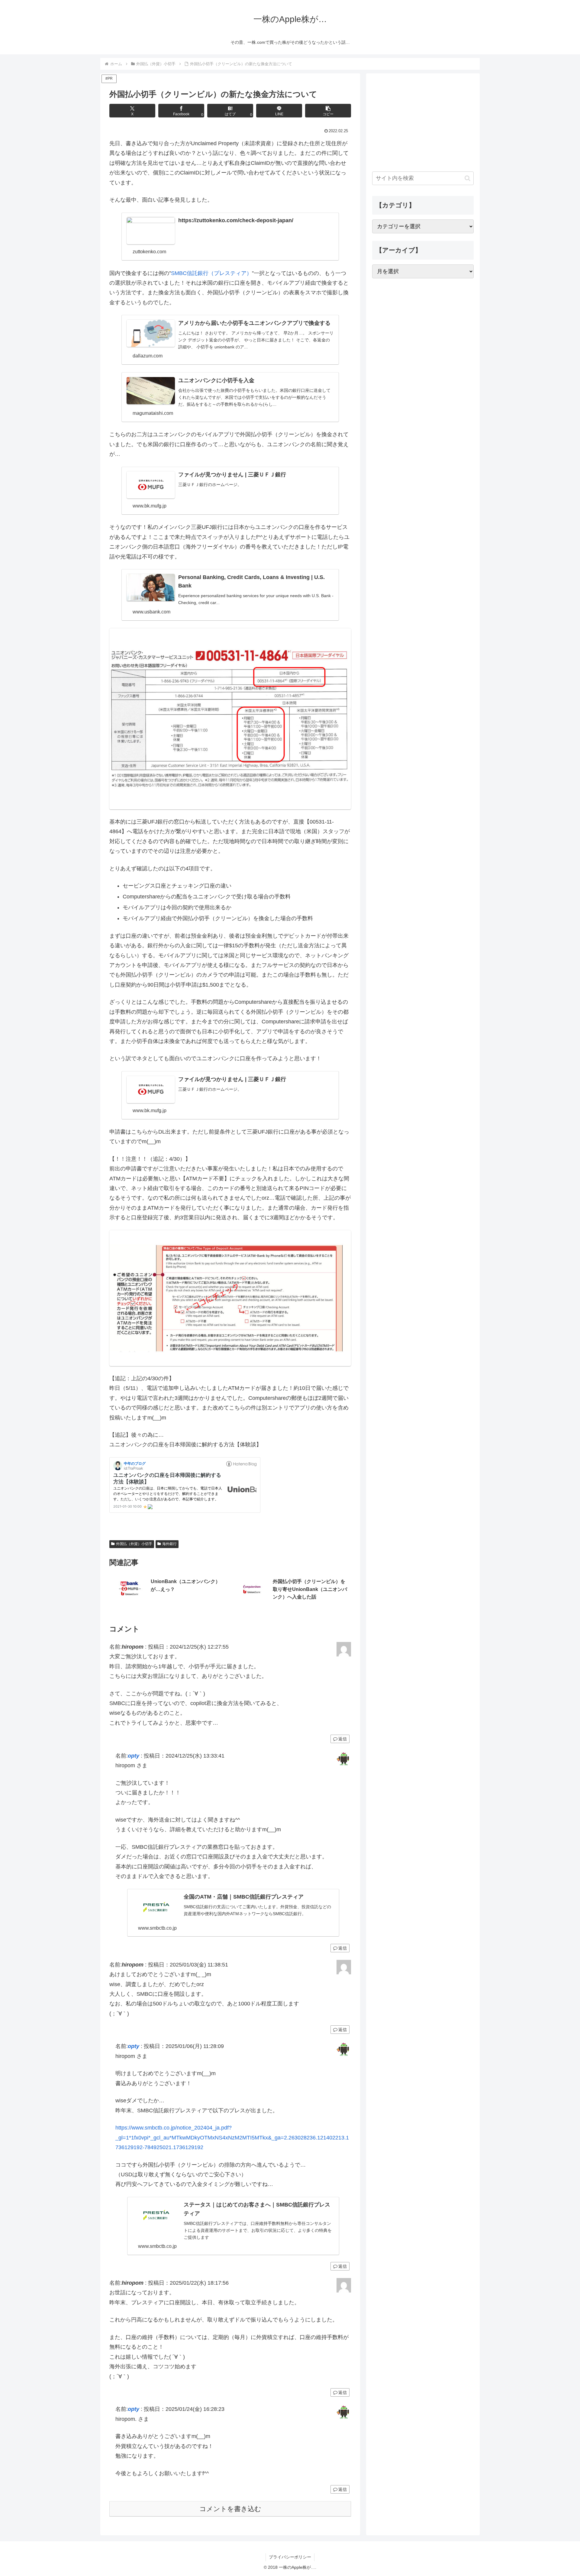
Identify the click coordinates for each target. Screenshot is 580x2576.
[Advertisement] (423, 122)
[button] (328, 111)
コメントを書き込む (230, 2509)
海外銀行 (169, 1544)
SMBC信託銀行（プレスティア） (211, 273)
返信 (343, 1739)
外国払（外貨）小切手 (134, 1544)
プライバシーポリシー (290, 2557)
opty (134, 1756)
